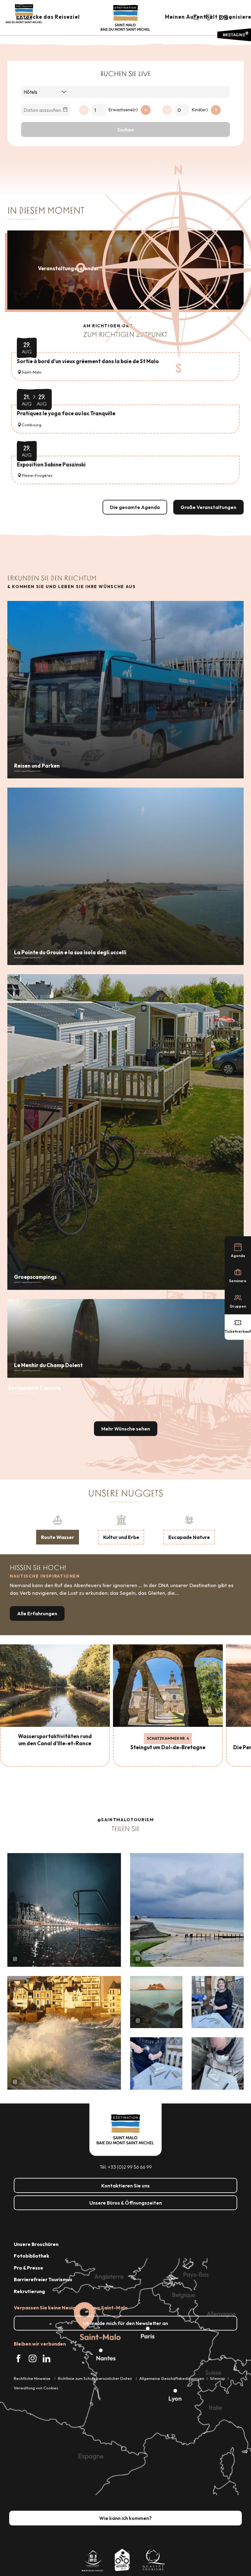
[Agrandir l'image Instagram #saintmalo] (64, 1910)
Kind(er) (200, 110)
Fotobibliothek (32, 2256)
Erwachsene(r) (123, 110)
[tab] (58, 1529)
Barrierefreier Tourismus (43, 2279)
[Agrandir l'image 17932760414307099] (156, 2002)
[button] (196, 17)
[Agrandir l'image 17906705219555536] (64, 2033)
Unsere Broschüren (36, 2244)
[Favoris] (209, 17)
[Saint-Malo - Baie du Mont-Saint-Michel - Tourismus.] (125, 18)
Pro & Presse (28, 2268)
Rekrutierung (29, 2291)
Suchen (125, 130)
